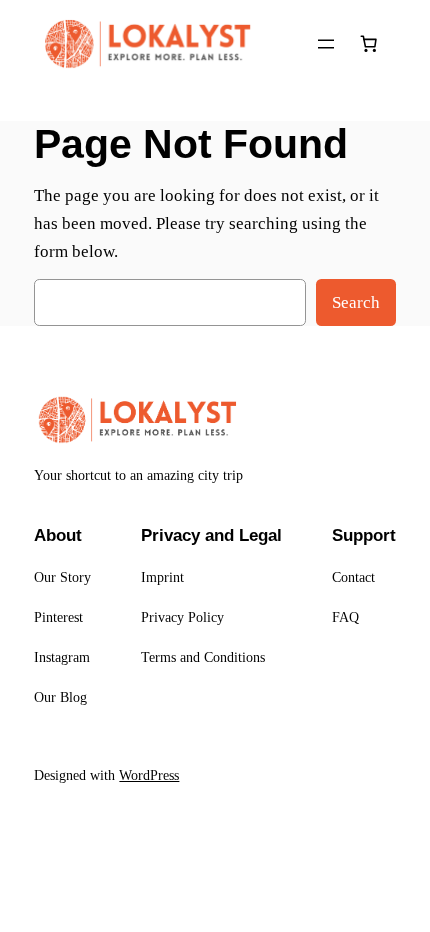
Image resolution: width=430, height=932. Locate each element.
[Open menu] (326, 44)
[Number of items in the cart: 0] (369, 44)
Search (356, 302)
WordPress (149, 775)
